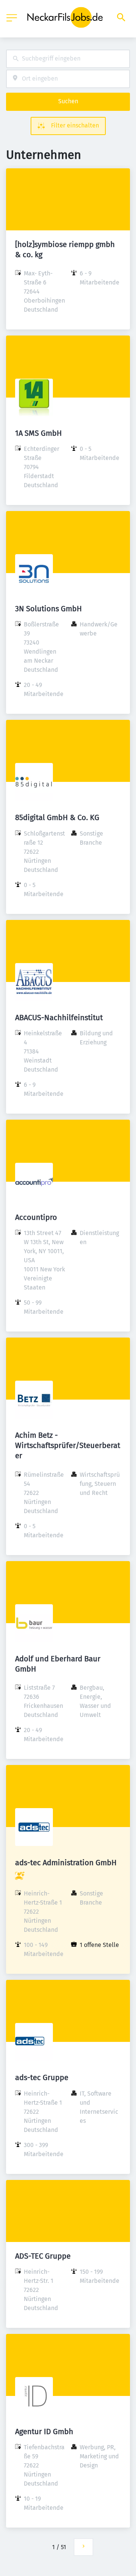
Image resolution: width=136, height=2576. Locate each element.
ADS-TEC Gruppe (43, 2256)
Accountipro (36, 1217)
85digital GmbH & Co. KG (57, 817)
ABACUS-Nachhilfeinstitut (59, 1018)
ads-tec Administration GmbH (66, 1863)
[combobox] (68, 59)
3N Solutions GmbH (49, 609)
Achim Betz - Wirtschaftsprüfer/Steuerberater (68, 1445)
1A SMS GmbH (39, 433)
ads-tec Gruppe (42, 2077)
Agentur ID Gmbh (44, 2432)
